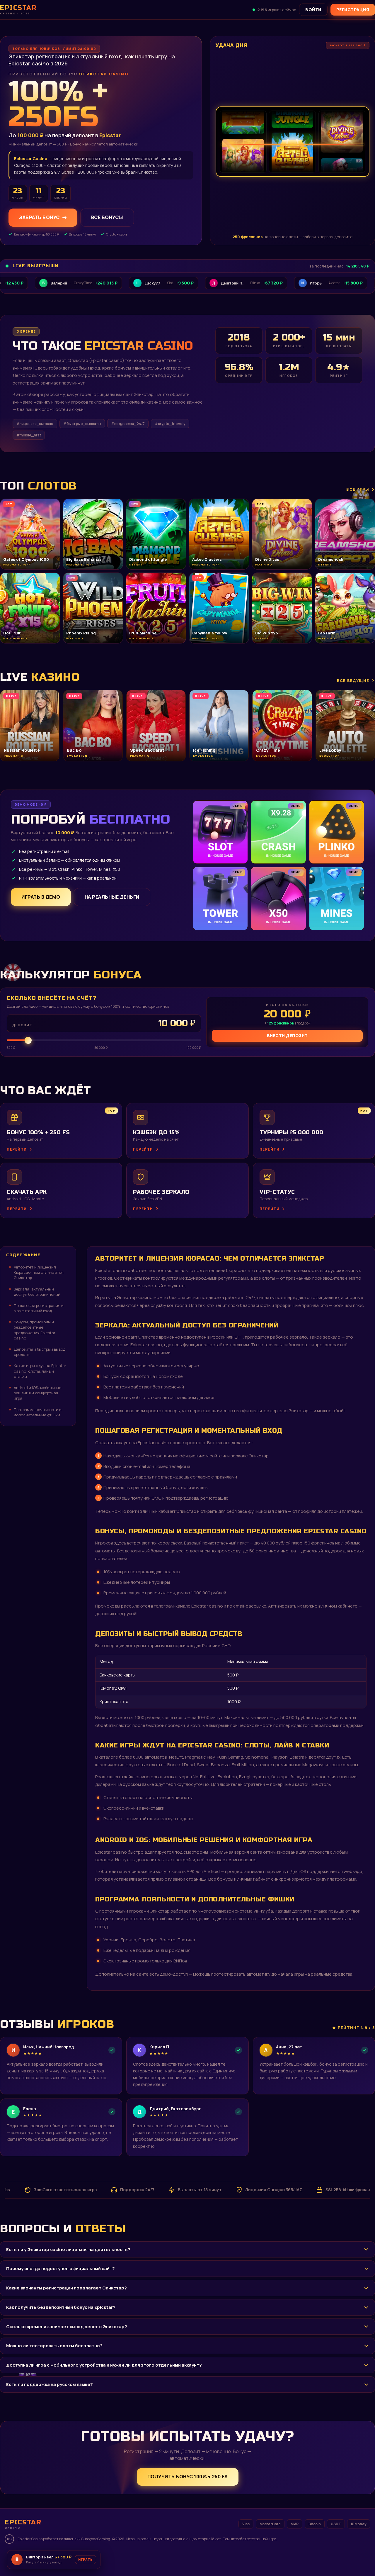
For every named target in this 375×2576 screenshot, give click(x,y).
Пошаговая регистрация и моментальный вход (39, 1308)
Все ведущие (353, 680)
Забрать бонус (39, 218)
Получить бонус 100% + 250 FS (188, 2477)
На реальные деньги (112, 897)
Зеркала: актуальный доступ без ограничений (37, 1292)
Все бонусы (107, 218)
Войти (313, 10)
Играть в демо (41, 897)
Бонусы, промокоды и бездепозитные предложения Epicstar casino (35, 1330)
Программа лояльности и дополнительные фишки (38, 1412)
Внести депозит (287, 1035)
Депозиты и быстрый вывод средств (40, 1352)
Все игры (358, 489)
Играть (92, 2557)
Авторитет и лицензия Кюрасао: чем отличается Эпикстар (39, 1272)
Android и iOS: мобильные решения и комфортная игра (37, 1393)
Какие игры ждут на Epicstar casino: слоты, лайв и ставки (40, 1371)
